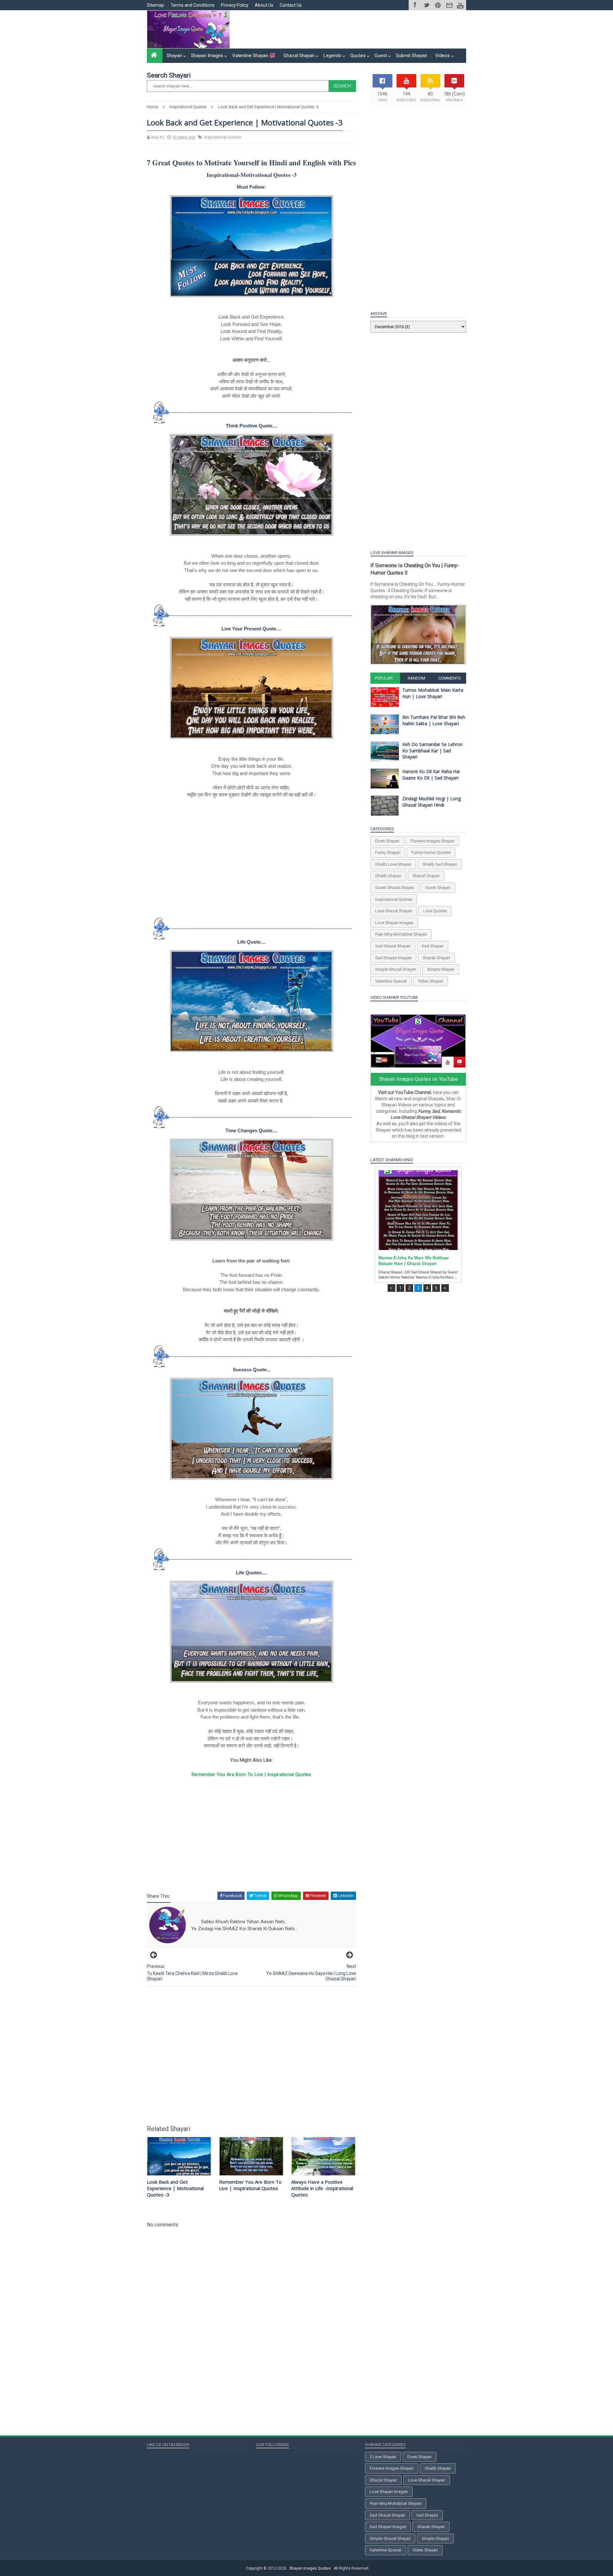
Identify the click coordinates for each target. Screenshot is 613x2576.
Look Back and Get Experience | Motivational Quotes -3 (175, 2188)
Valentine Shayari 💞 (254, 56)
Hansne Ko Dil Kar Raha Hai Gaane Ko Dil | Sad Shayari (431, 775)
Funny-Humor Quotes (431, 852)
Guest (381, 56)
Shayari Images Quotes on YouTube (418, 1079)
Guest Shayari (438, 888)
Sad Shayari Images (393, 958)
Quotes (358, 56)
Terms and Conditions (193, 5)
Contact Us (291, 5)
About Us (264, 5)
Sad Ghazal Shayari (393, 946)
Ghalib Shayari (388, 876)
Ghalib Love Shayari (393, 864)
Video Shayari (431, 981)
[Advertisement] (350, 29)
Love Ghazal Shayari (394, 911)
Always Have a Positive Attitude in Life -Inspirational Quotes (322, 2188)
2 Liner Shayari (383, 2457)
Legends (332, 56)
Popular (384, 678)
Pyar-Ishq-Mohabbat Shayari (401, 934)
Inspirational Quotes (223, 137)
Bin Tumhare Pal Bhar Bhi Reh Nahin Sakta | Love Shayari (434, 720)
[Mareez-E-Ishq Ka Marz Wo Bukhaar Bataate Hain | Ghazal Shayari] (418, 1210)
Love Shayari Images (394, 923)
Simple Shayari (441, 969)
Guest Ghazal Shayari (395, 888)
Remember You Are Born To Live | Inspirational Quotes (251, 1774)
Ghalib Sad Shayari (440, 864)
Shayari (174, 56)
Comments (450, 678)
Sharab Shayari (436, 958)
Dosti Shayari (387, 841)
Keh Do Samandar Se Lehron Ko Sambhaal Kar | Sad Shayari (432, 750)
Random (416, 678)
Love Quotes (435, 911)
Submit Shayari (412, 56)
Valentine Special (391, 981)
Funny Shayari (388, 852)
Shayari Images (207, 56)
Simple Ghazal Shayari (396, 969)
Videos (443, 56)
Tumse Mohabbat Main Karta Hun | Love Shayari (433, 693)
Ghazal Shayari (299, 56)
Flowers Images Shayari (432, 841)
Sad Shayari (433, 946)
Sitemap (155, 5)
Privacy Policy (235, 5)
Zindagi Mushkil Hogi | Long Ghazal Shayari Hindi (431, 802)
